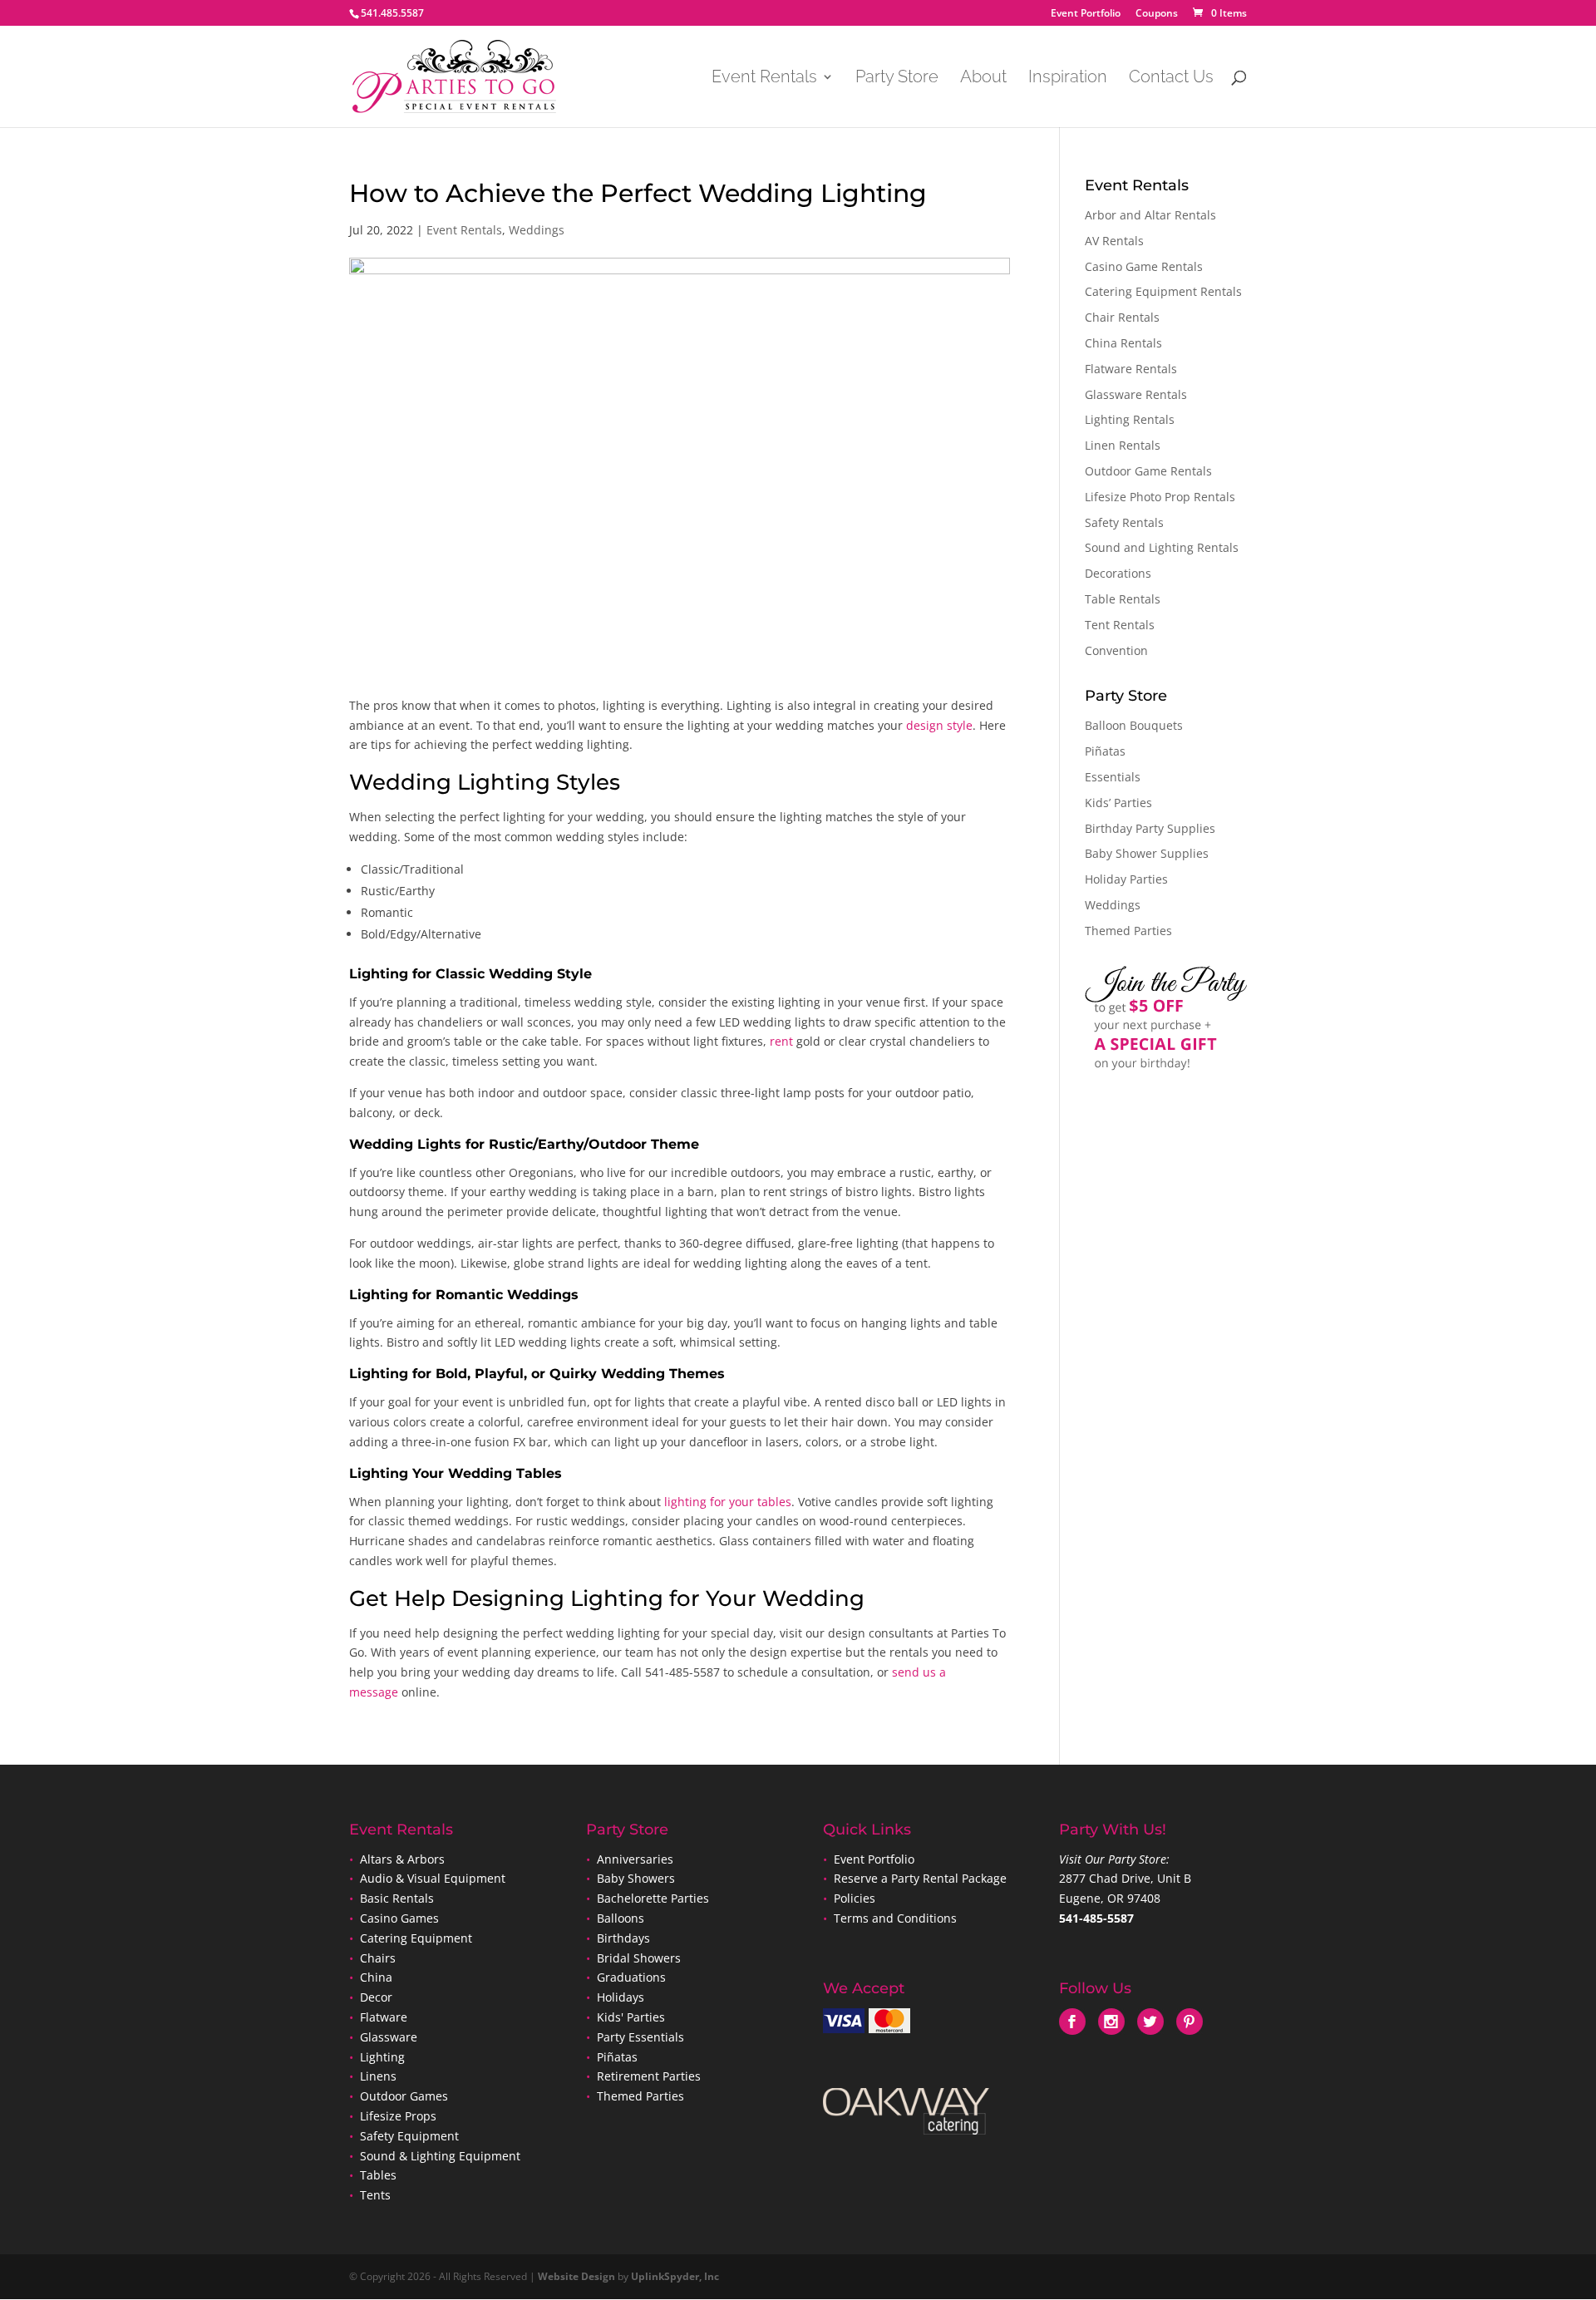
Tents (375, 2195)
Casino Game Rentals (1144, 266)
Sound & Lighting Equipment (440, 2156)
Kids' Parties (631, 2017)
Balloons (619, 1918)
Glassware (389, 2037)
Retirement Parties (649, 2076)
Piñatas (1105, 751)
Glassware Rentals (1136, 394)
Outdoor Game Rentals (1148, 471)
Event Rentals (764, 79)
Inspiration (1068, 79)
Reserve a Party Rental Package (920, 1878)
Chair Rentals (1122, 317)
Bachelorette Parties (653, 1898)
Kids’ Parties (1118, 803)
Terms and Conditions (895, 1918)
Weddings (537, 230)
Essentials (1113, 777)
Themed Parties (1128, 931)
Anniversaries (635, 1859)
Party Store (897, 79)
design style (939, 725)
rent (781, 1041)
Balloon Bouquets (1134, 725)
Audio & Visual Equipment (433, 1878)
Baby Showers (634, 1878)
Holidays (621, 1997)
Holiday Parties (1126, 879)
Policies (855, 1898)
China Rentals (1123, 343)
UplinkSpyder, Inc (675, 2276)
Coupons (1157, 14)
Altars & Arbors (402, 1859)
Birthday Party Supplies (1150, 828)
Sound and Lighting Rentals (1162, 547)
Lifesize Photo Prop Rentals (1160, 497)
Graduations (631, 1977)
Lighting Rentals (1130, 419)
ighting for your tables (729, 1502)
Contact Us (1171, 79)
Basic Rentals (397, 1898)
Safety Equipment (409, 2136)
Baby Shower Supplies (1147, 853)
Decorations (1118, 573)
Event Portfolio (1086, 14)
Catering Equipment (416, 1938)
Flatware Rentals (1131, 369)
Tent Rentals (1120, 625)
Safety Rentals (1124, 522)
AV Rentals (1114, 241)
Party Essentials (640, 2037)
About (983, 79)
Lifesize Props (398, 2116)
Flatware (384, 2017)
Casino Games (399, 1918)
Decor (376, 1997)
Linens (378, 2076)
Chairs (378, 1958)
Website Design (576, 2276)
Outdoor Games (404, 2096)
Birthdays (623, 1938)
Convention (1116, 650)
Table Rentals (1123, 599)
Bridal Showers (639, 1958)
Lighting (382, 2057)
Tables (378, 2175)
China (376, 1977)
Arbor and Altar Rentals (1150, 215)
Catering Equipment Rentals (1163, 291)
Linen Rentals (1123, 445)
